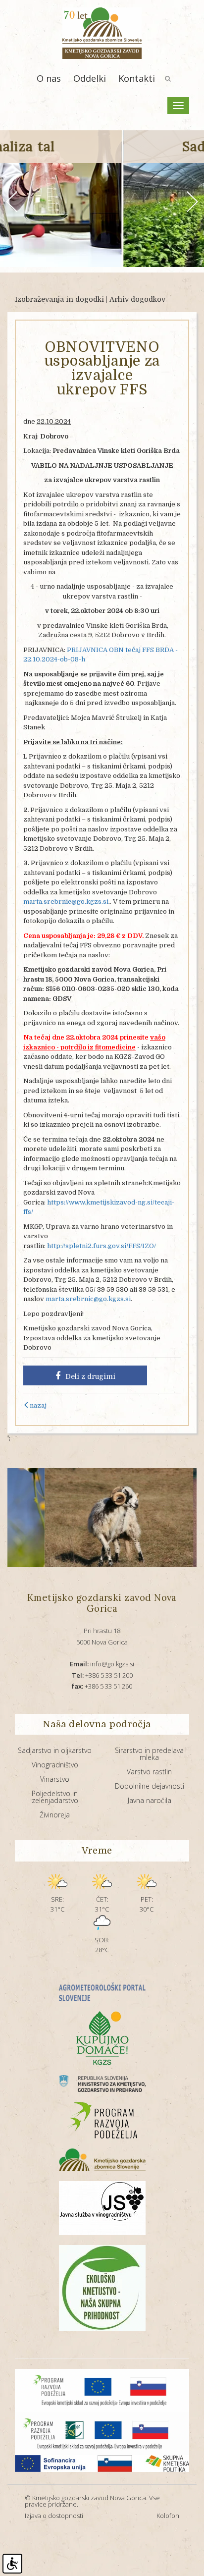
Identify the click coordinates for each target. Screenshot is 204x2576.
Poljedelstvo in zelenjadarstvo (55, 1797)
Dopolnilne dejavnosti (150, 1786)
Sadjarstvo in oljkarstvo (55, 1750)
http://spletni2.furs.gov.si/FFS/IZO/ (102, 1246)
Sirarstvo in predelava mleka (149, 1754)
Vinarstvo (55, 1779)
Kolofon (168, 2516)
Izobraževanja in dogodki (59, 299)
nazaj (38, 1405)
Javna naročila (150, 1800)
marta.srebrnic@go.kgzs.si (66, 902)
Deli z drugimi (90, 1376)
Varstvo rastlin (149, 1772)
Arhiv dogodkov (137, 299)
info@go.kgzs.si (102, 1664)
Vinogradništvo (55, 1765)
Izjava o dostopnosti (54, 2516)
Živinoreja (55, 1815)
